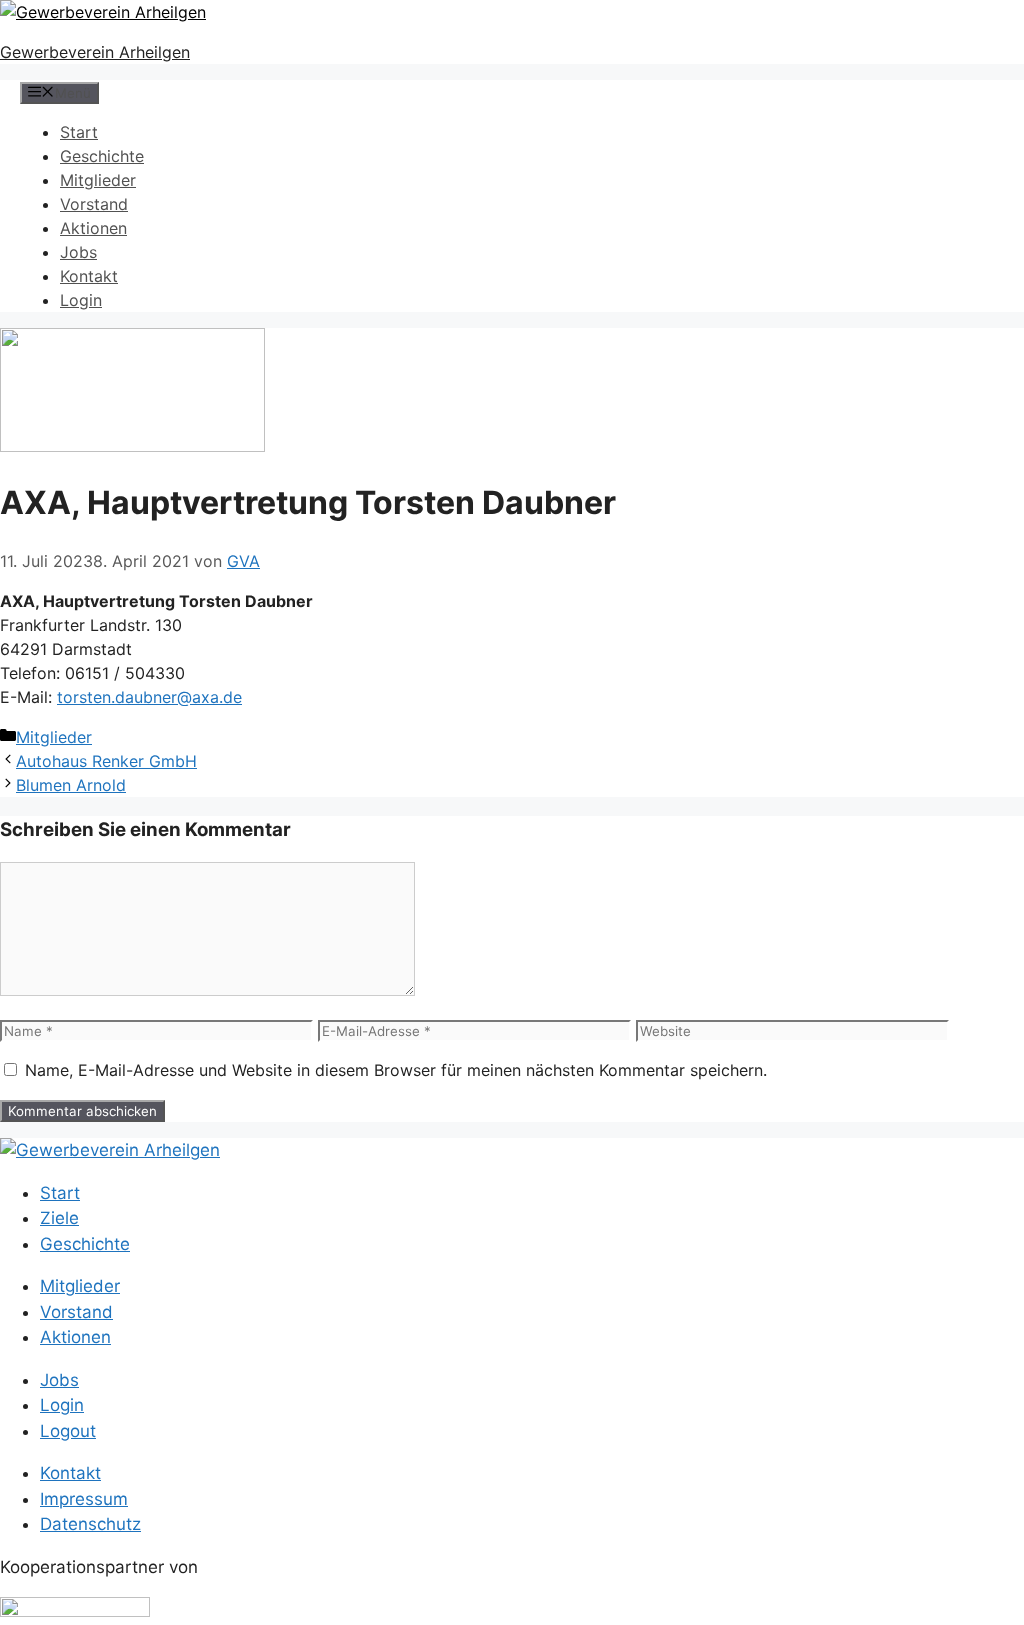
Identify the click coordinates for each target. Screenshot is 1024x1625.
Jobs (78, 252)
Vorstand (94, 204)
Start (79, 132)
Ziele (59, 1218)
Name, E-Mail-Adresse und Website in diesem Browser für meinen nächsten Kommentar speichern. (396, 1070)
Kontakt (89, 276)
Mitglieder (98, 180)
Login (81, 300)
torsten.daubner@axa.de (149, 697)
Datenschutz (90, 1524)
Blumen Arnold (71, 785)
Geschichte (102, 156)
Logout (68, 1431)
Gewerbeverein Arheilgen (95, 52)
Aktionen (93, 228)
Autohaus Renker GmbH (106, 761)
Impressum (84, 1499)
